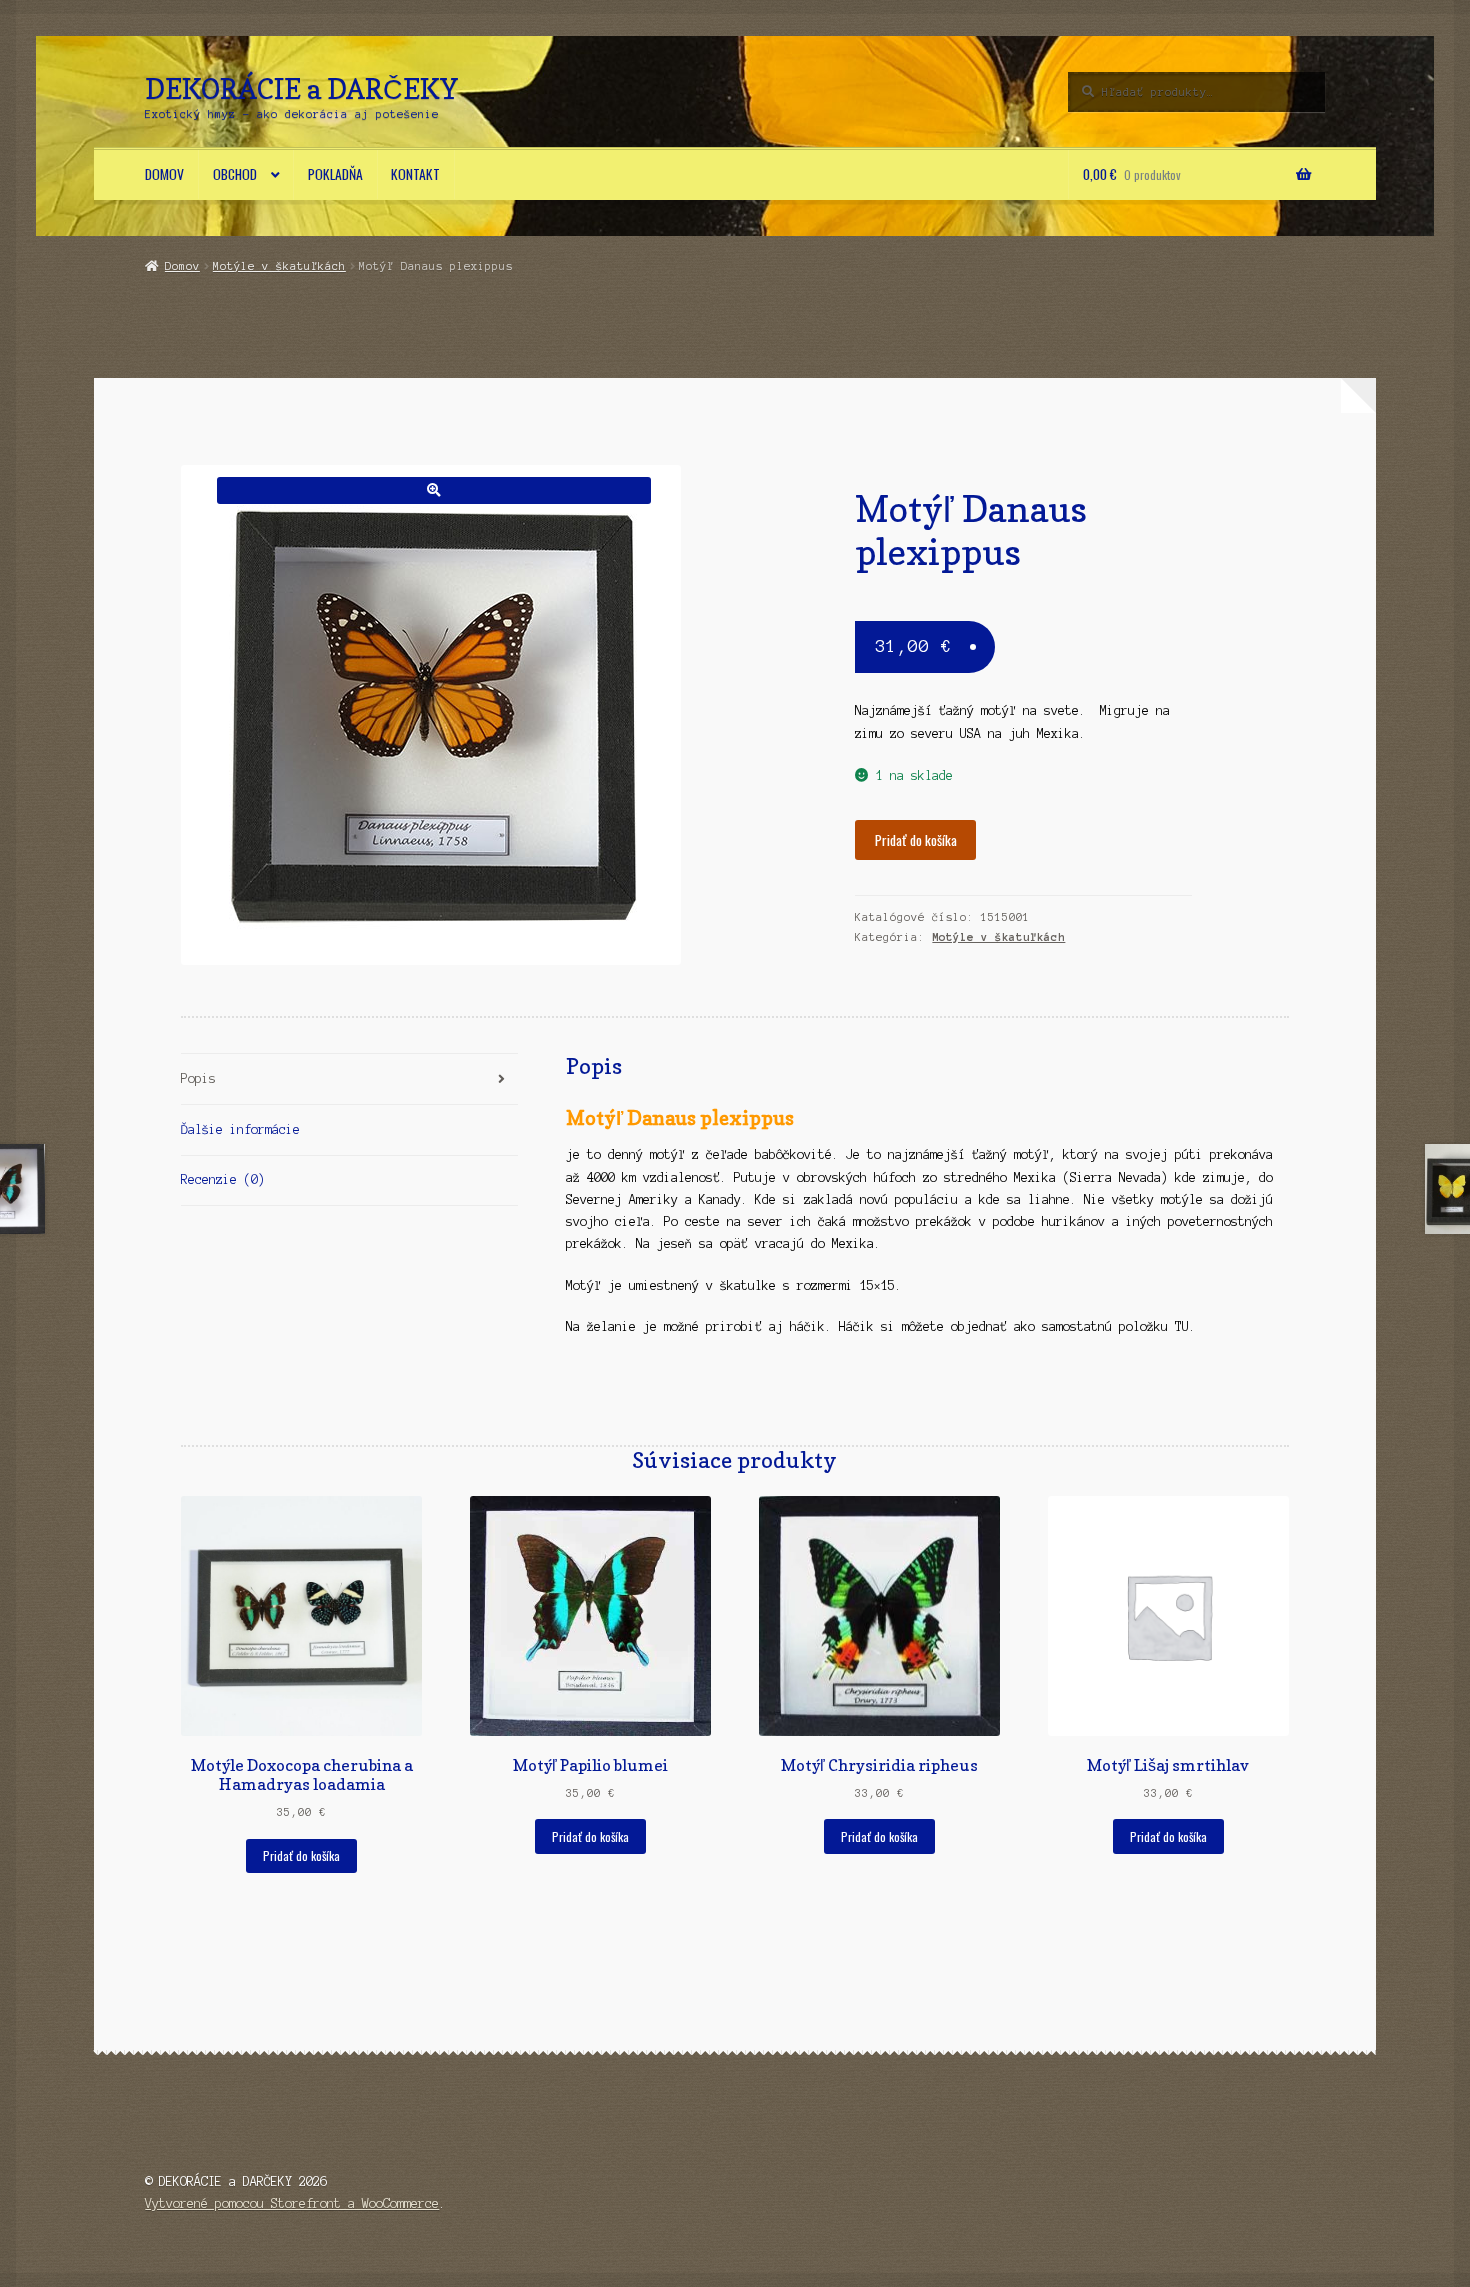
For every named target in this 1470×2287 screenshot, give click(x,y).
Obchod (235, 174)
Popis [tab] (198, 1078)
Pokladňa (335, 174)
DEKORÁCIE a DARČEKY (301, 88)
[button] (433, 490)
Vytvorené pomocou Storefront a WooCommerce (292, 2203)
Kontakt (415, 174)
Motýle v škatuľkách (279, 266)
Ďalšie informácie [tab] (240, 1129)
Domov (164, 174)
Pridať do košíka (916, 840)
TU (1182, 1326)
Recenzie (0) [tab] (223, 1179)
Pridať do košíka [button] (301, 1855)
